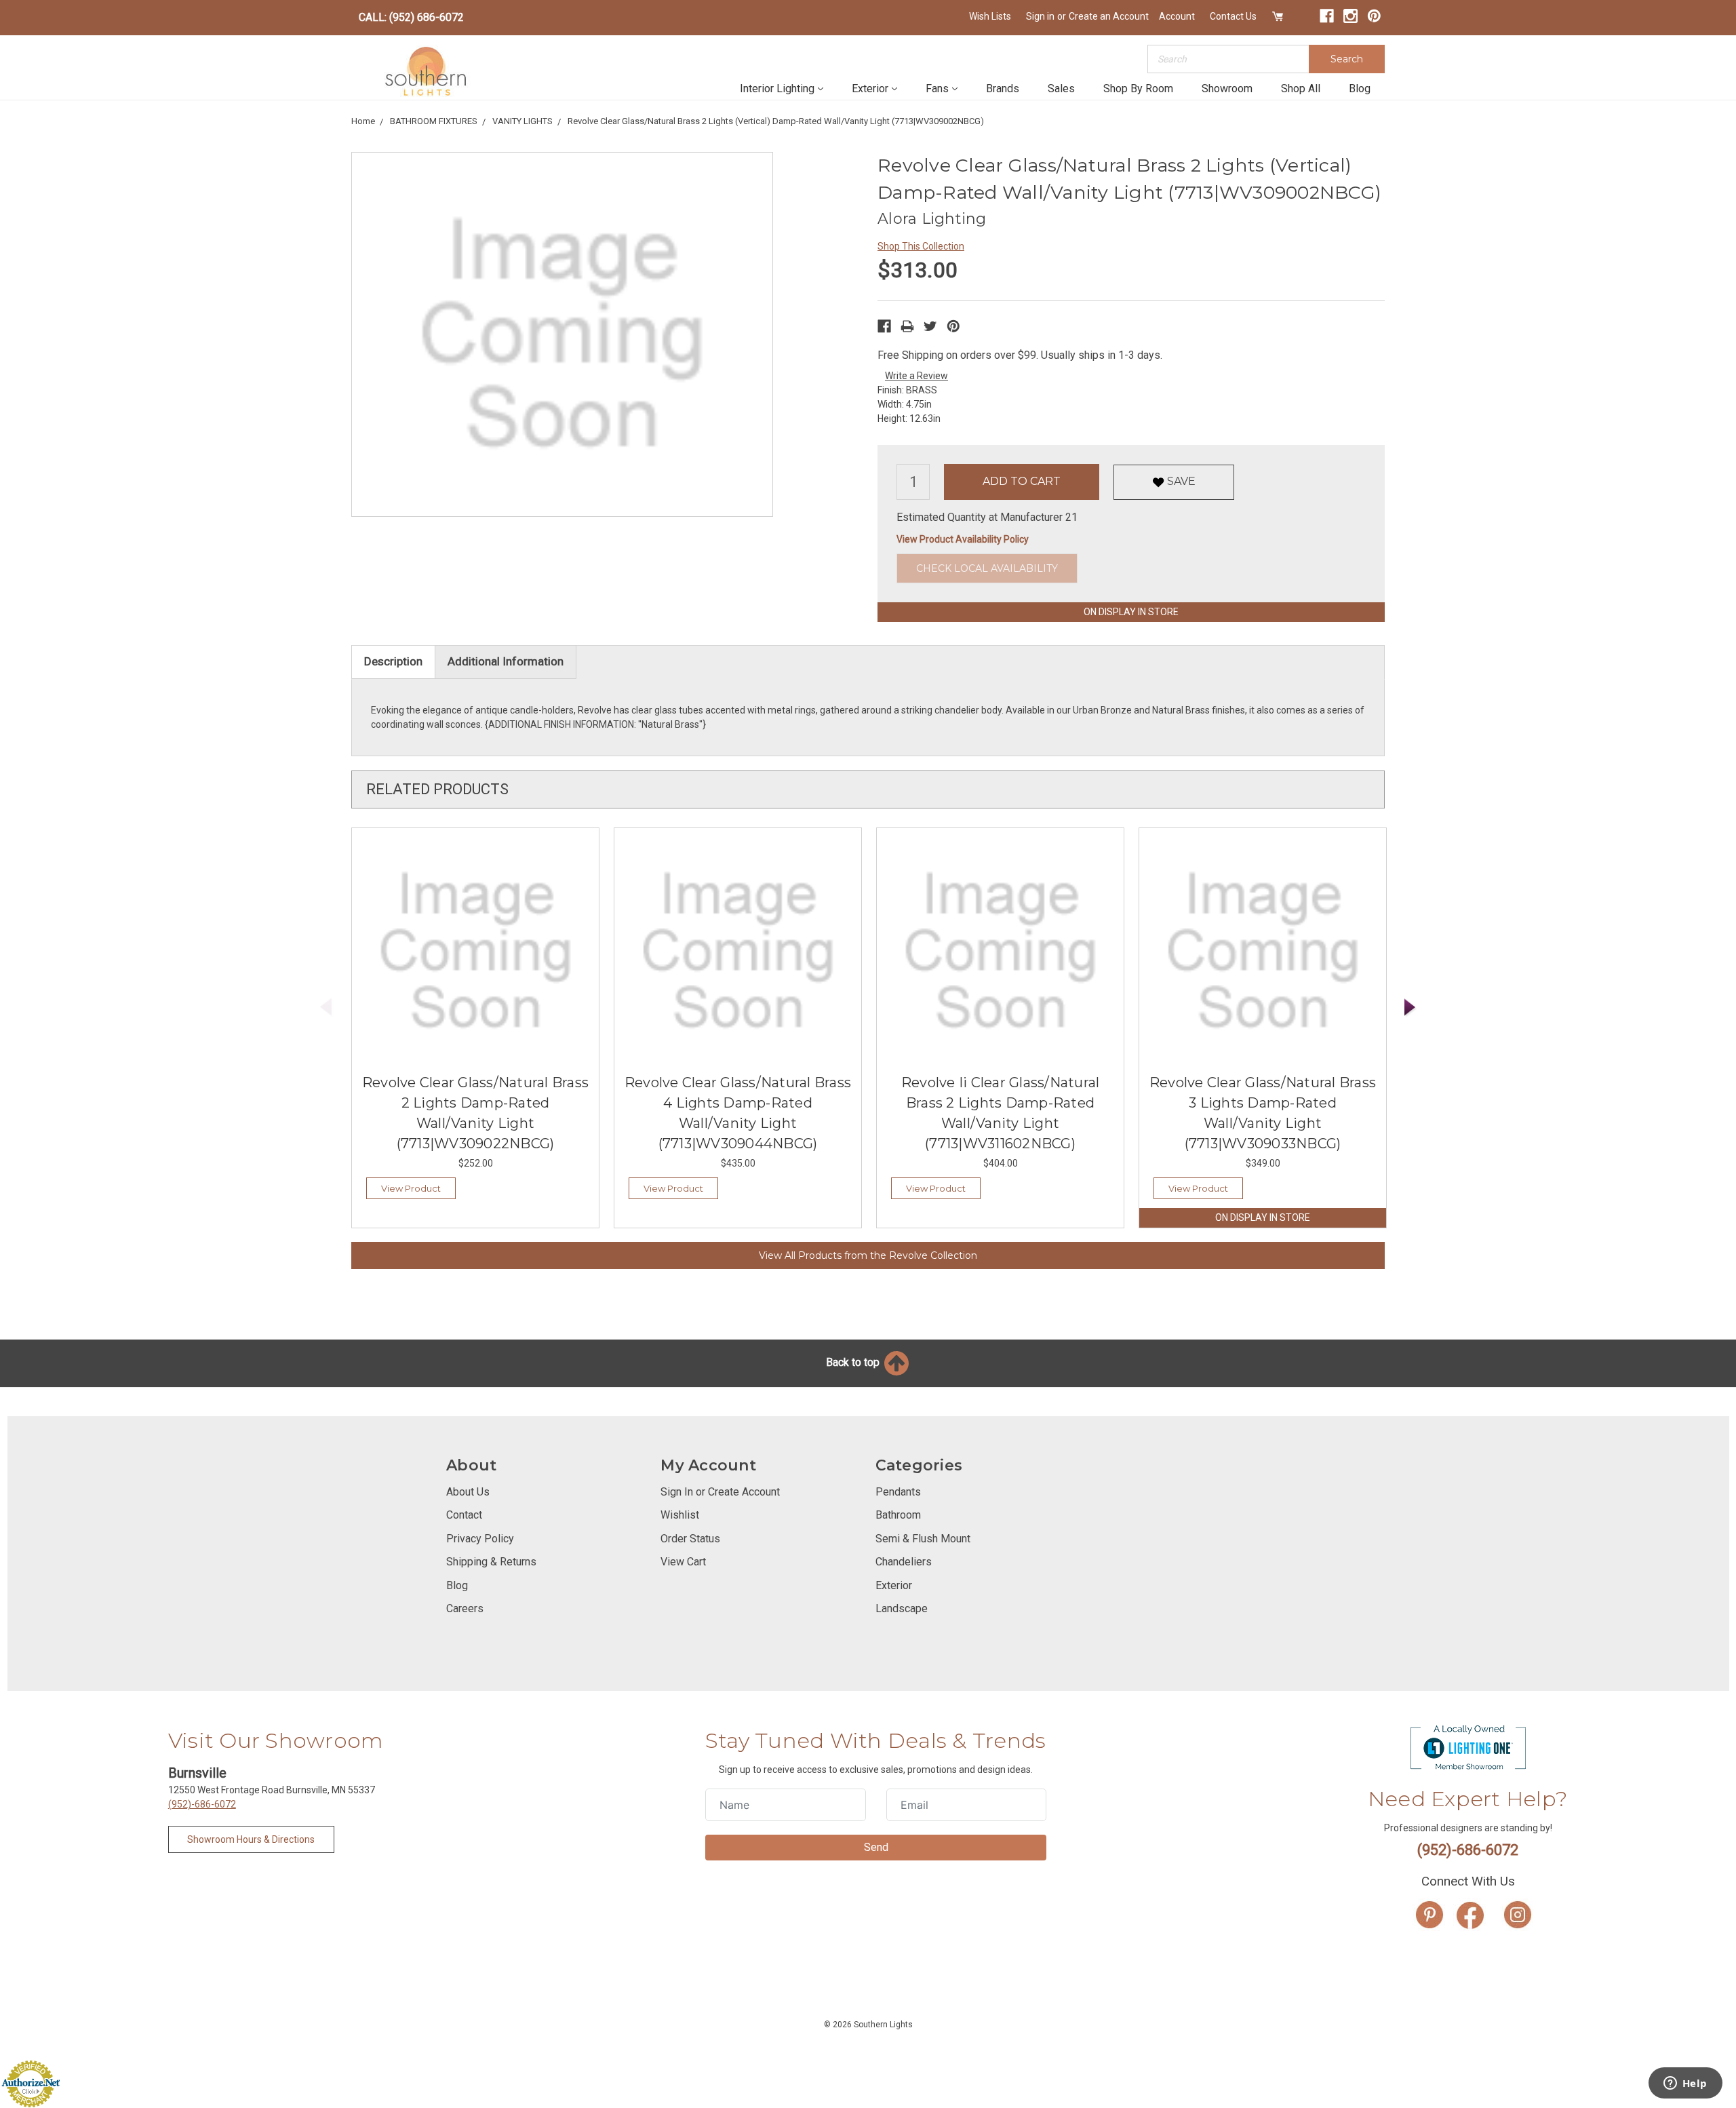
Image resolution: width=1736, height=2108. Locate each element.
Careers (465, 1608)
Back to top (854, 1362)
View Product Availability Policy (963, 539)
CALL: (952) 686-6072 (411, 17)
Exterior (870, 89)
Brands (1003, 89)
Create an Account (1109, 16)
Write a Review (916, 376)
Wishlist (680, 1515)
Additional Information (506, 661)
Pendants (898, 1492)
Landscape (902, 1608)
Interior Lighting (777, 89)
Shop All (1301, 89)
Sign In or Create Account (720, 1492)
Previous (326, 1008)
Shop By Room (1138, 89)
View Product (411, 1188)
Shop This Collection (921, 246)
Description (393, 661)
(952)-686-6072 (202, 1804)
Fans (937, 89)
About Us (468, 1492)
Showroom (1227, 89)
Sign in (1040, 16)
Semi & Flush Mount (923, 1539)
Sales (1061, 89)
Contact (464, 1515)
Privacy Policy (480, 1539)
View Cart (683, 1562)
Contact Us (1233, 16)
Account (1177, 16)
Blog (1360, 89)
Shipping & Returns (491, 1562)
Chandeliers (904, 1562)
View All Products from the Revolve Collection (868, 1255)
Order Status (690, 1539)
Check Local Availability (987, 568)
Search (1347, 59)
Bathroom (898, 1515)
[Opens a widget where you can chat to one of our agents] (1685, 2084)
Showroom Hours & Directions (251, 1839)
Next (1410, 1008)
